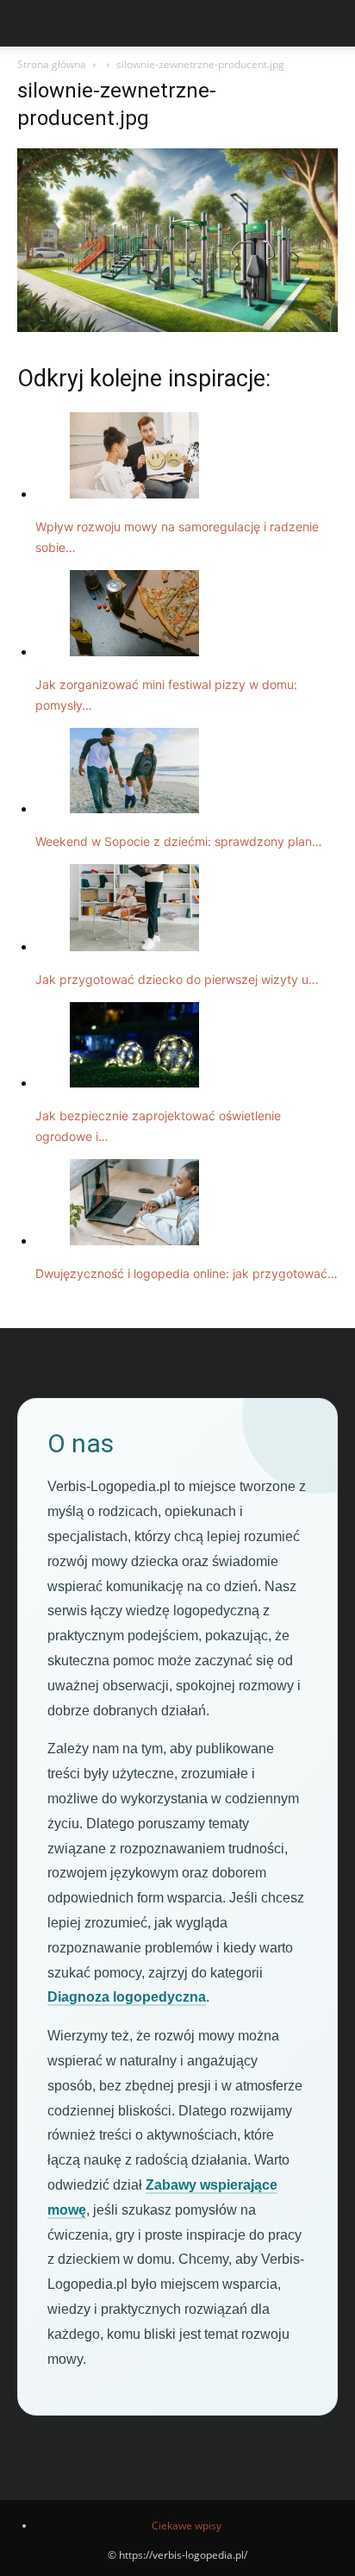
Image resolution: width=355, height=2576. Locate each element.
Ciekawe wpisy (187, 2526)
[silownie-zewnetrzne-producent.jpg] (177, 327)
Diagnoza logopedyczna (127, 1997)
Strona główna (52, 64)
